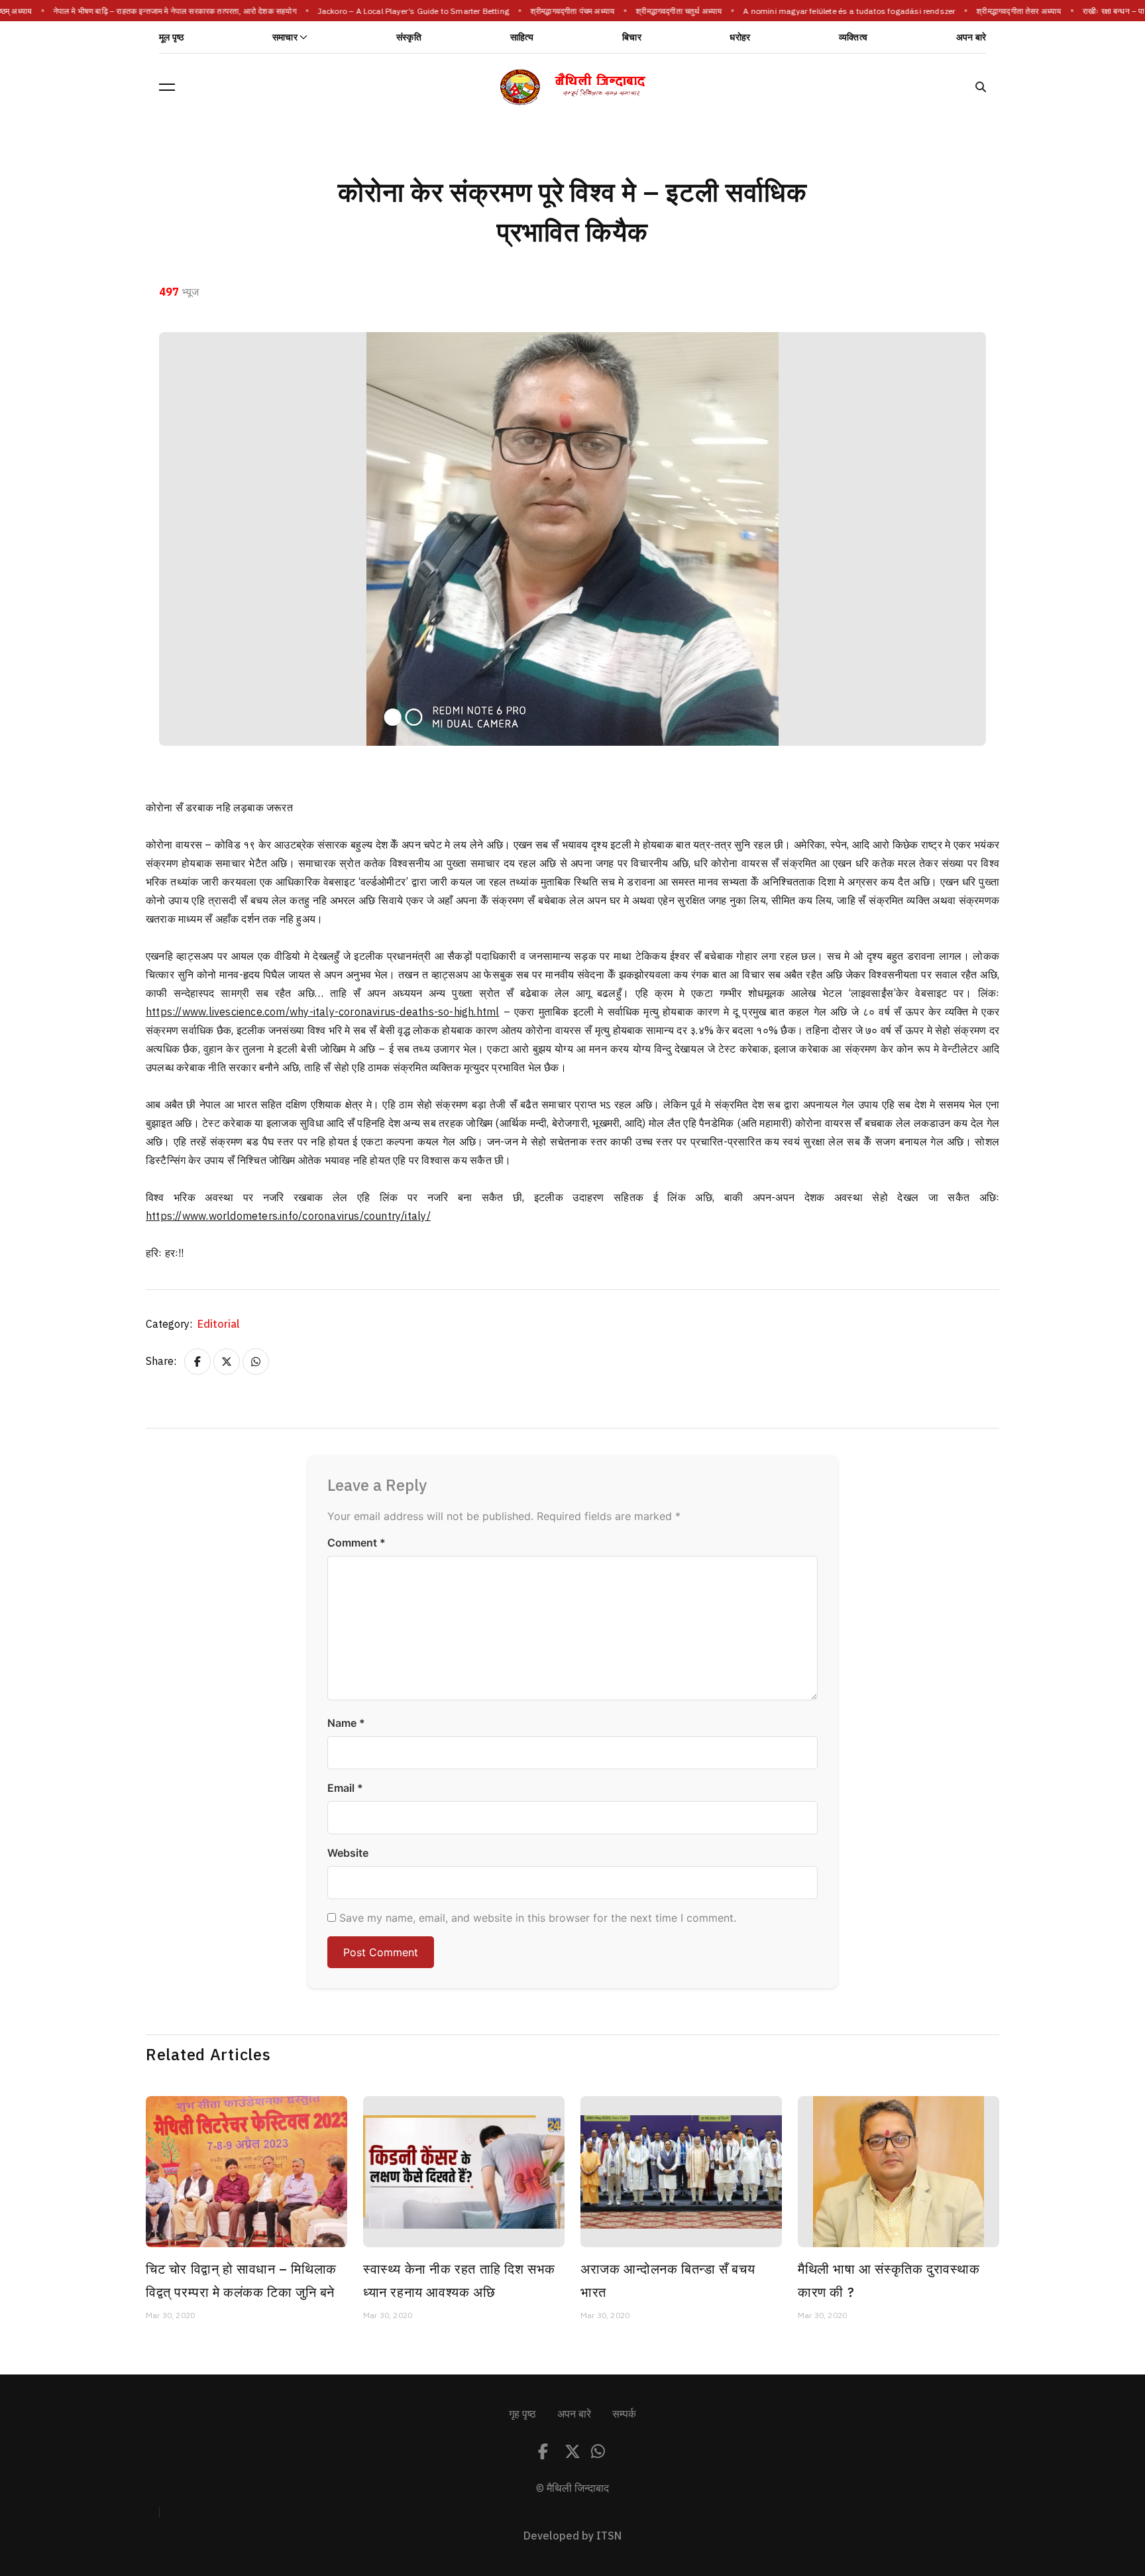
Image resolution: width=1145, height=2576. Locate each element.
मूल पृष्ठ (171, 37)
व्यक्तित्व (853, 37)
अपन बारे (971, 37)
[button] (167, 87)
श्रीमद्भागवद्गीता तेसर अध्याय (1012, 11)
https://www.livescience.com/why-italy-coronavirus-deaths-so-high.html (323, 1012)
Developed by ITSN (572, 2536)
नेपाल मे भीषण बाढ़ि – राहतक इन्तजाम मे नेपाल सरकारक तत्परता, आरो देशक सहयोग (169, 11)
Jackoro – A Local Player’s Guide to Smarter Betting (407, 11)
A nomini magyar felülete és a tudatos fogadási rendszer (843, 11)
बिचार (632, 37)
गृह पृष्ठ (522, 2414)
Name (346, 1723)
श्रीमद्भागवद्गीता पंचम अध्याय (566, 11)
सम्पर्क (624, 2414)
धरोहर (740, 37)
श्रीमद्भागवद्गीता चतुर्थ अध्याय (673, 11)
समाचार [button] (285, 37)
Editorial (219, 1324)
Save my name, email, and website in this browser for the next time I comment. (538, 1918)
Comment (356, 1543)
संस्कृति (409, 37)
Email (345, 1788)
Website (348, 1853)
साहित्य (522, 37)
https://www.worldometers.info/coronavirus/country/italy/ (288, 1216)
